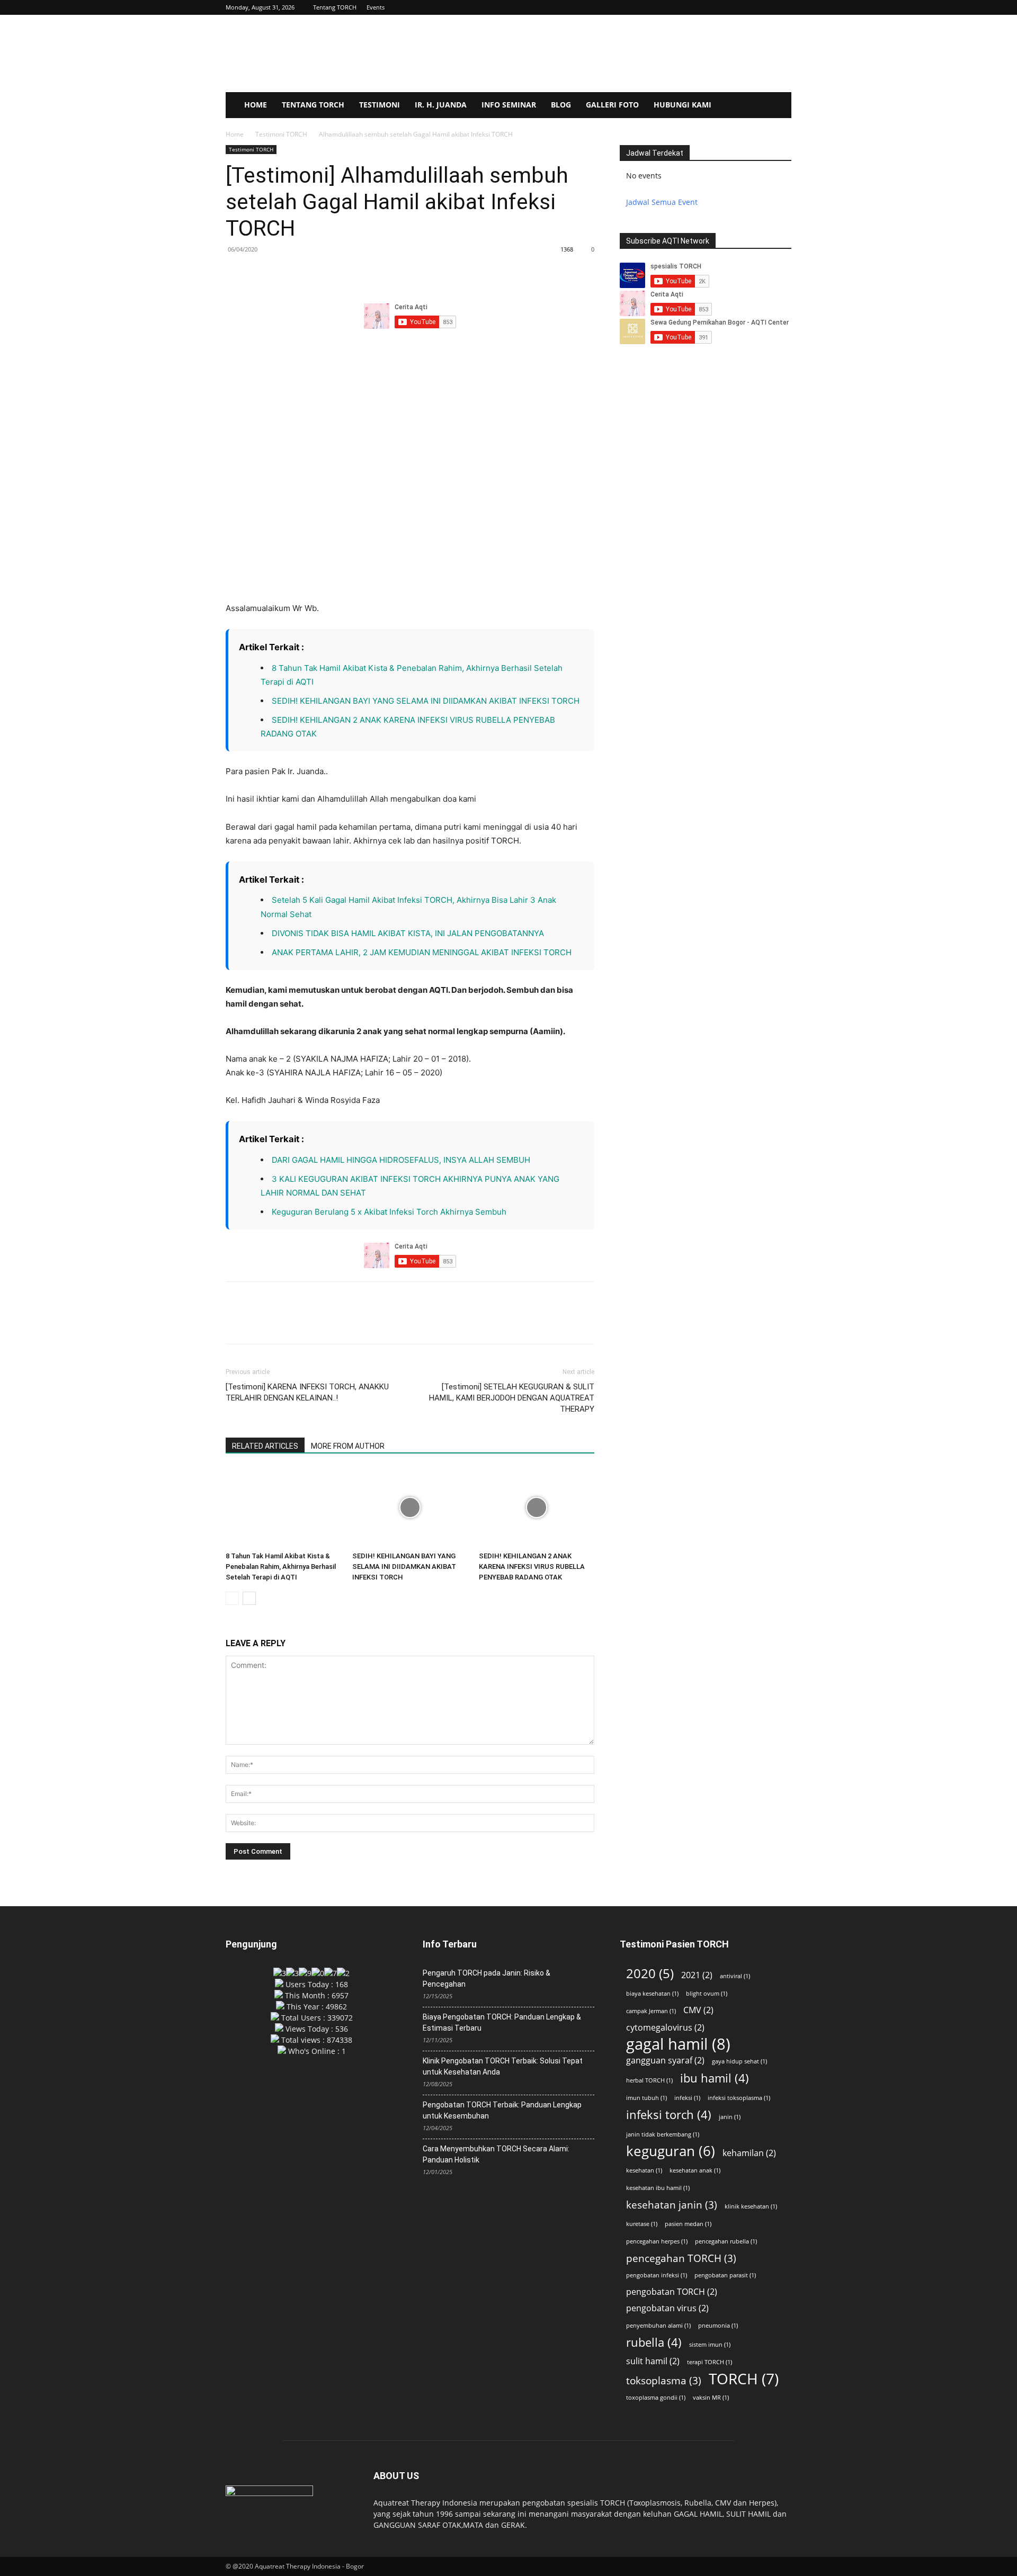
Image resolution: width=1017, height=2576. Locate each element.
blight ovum (707, 1994)
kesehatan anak (695, 2170)
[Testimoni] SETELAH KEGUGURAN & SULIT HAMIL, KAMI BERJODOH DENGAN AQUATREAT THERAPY (512, 1398)
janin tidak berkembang (663, 2134)
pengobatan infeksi (657, 2275)
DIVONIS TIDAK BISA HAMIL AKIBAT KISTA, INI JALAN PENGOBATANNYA (408, 933)
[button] (783, 7)
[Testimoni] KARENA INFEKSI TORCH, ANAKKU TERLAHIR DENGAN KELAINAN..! (307, 1392)
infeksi (687, 2098)
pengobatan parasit (725, 2275)
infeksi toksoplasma (739, 2098)
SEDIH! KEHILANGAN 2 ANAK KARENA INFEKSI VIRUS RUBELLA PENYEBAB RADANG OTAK (532, 1567)
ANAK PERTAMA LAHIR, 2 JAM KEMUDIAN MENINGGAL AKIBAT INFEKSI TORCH (422, 952)
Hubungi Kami (683, 105)
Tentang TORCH (335, 7)
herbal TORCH (649, 2080)
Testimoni (380, 105)
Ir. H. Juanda (441, 105)
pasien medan (688, 2224)
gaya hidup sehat (739, 2061)
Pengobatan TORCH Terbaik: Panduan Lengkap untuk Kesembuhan (502, 2110)
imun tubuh (646, 2098)
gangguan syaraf (665, 2061)
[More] (334, 273)
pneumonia (718, 2326)
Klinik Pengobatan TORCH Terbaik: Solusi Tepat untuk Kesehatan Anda (503, 2066)
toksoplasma (664, 2380)
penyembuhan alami (658, 2326)
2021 (697, 1975)
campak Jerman (651, 2011)
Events (376, 7)
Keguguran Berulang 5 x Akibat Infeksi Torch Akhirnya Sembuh (389, 1212)
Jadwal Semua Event (662, 202)
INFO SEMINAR (509, 105)
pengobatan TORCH (672, 2292)
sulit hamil (653, 2361)
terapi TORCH (710, 2362)
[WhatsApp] (309, 273)
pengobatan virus (667, 2308)
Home (256, 105)
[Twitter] (261, 273)
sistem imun (710, 2345)
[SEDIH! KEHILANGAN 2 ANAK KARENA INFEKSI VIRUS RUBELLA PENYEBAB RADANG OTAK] (537, 1507)
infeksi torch (669, 2115)
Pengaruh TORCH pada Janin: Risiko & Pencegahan (487, 1978)
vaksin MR (711, 2398)
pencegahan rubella (726, 2241)
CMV (698, 2010)
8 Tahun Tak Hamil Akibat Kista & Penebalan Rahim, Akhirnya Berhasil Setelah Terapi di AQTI (281, 1567)
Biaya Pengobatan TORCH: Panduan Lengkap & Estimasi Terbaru (502, 2022)
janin (730, 2117)
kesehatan (644, 2170)
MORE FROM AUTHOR (348, 1446)
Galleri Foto (612, 105)
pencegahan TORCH (681, 2258)
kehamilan (749, 2153)
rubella (654, 2342)
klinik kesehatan (751, 2206)
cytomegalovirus (665, 2028)
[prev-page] (232, 1598)
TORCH (744, 2379)
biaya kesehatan (652, 1994)
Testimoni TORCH (281, 134)
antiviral (735, 1976)
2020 (650, 1973)
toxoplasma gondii (656, 2398)
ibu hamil (715, 2078)
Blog (561, 105)
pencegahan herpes (657, 2241)
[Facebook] (236, 273)
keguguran (671, 2151)
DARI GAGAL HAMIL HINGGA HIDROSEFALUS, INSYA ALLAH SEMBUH (401, 1160)
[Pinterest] (285, 273)
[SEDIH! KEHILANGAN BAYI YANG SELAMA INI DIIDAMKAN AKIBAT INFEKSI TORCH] (410, 1507)
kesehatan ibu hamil (658, 2188)
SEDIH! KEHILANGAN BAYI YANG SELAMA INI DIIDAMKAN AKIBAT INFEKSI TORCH (427, 701)
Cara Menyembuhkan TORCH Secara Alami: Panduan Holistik (496, 2154)
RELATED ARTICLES (265, 1446)
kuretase (642, 2224)
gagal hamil (678, 2044)
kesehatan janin (672, 2205)
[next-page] (249, 1598)
